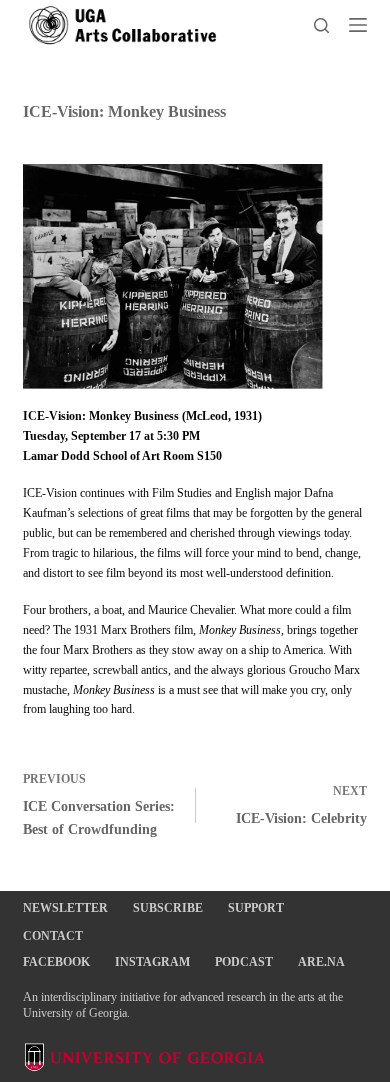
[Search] (321, 25)
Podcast (244, 962)
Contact (53, 936)
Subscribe (168, 908)
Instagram (152, 962)
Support (256, 908)
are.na (321, 962)
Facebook (56, 962)
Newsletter (65, 908)
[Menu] (358, 25)
